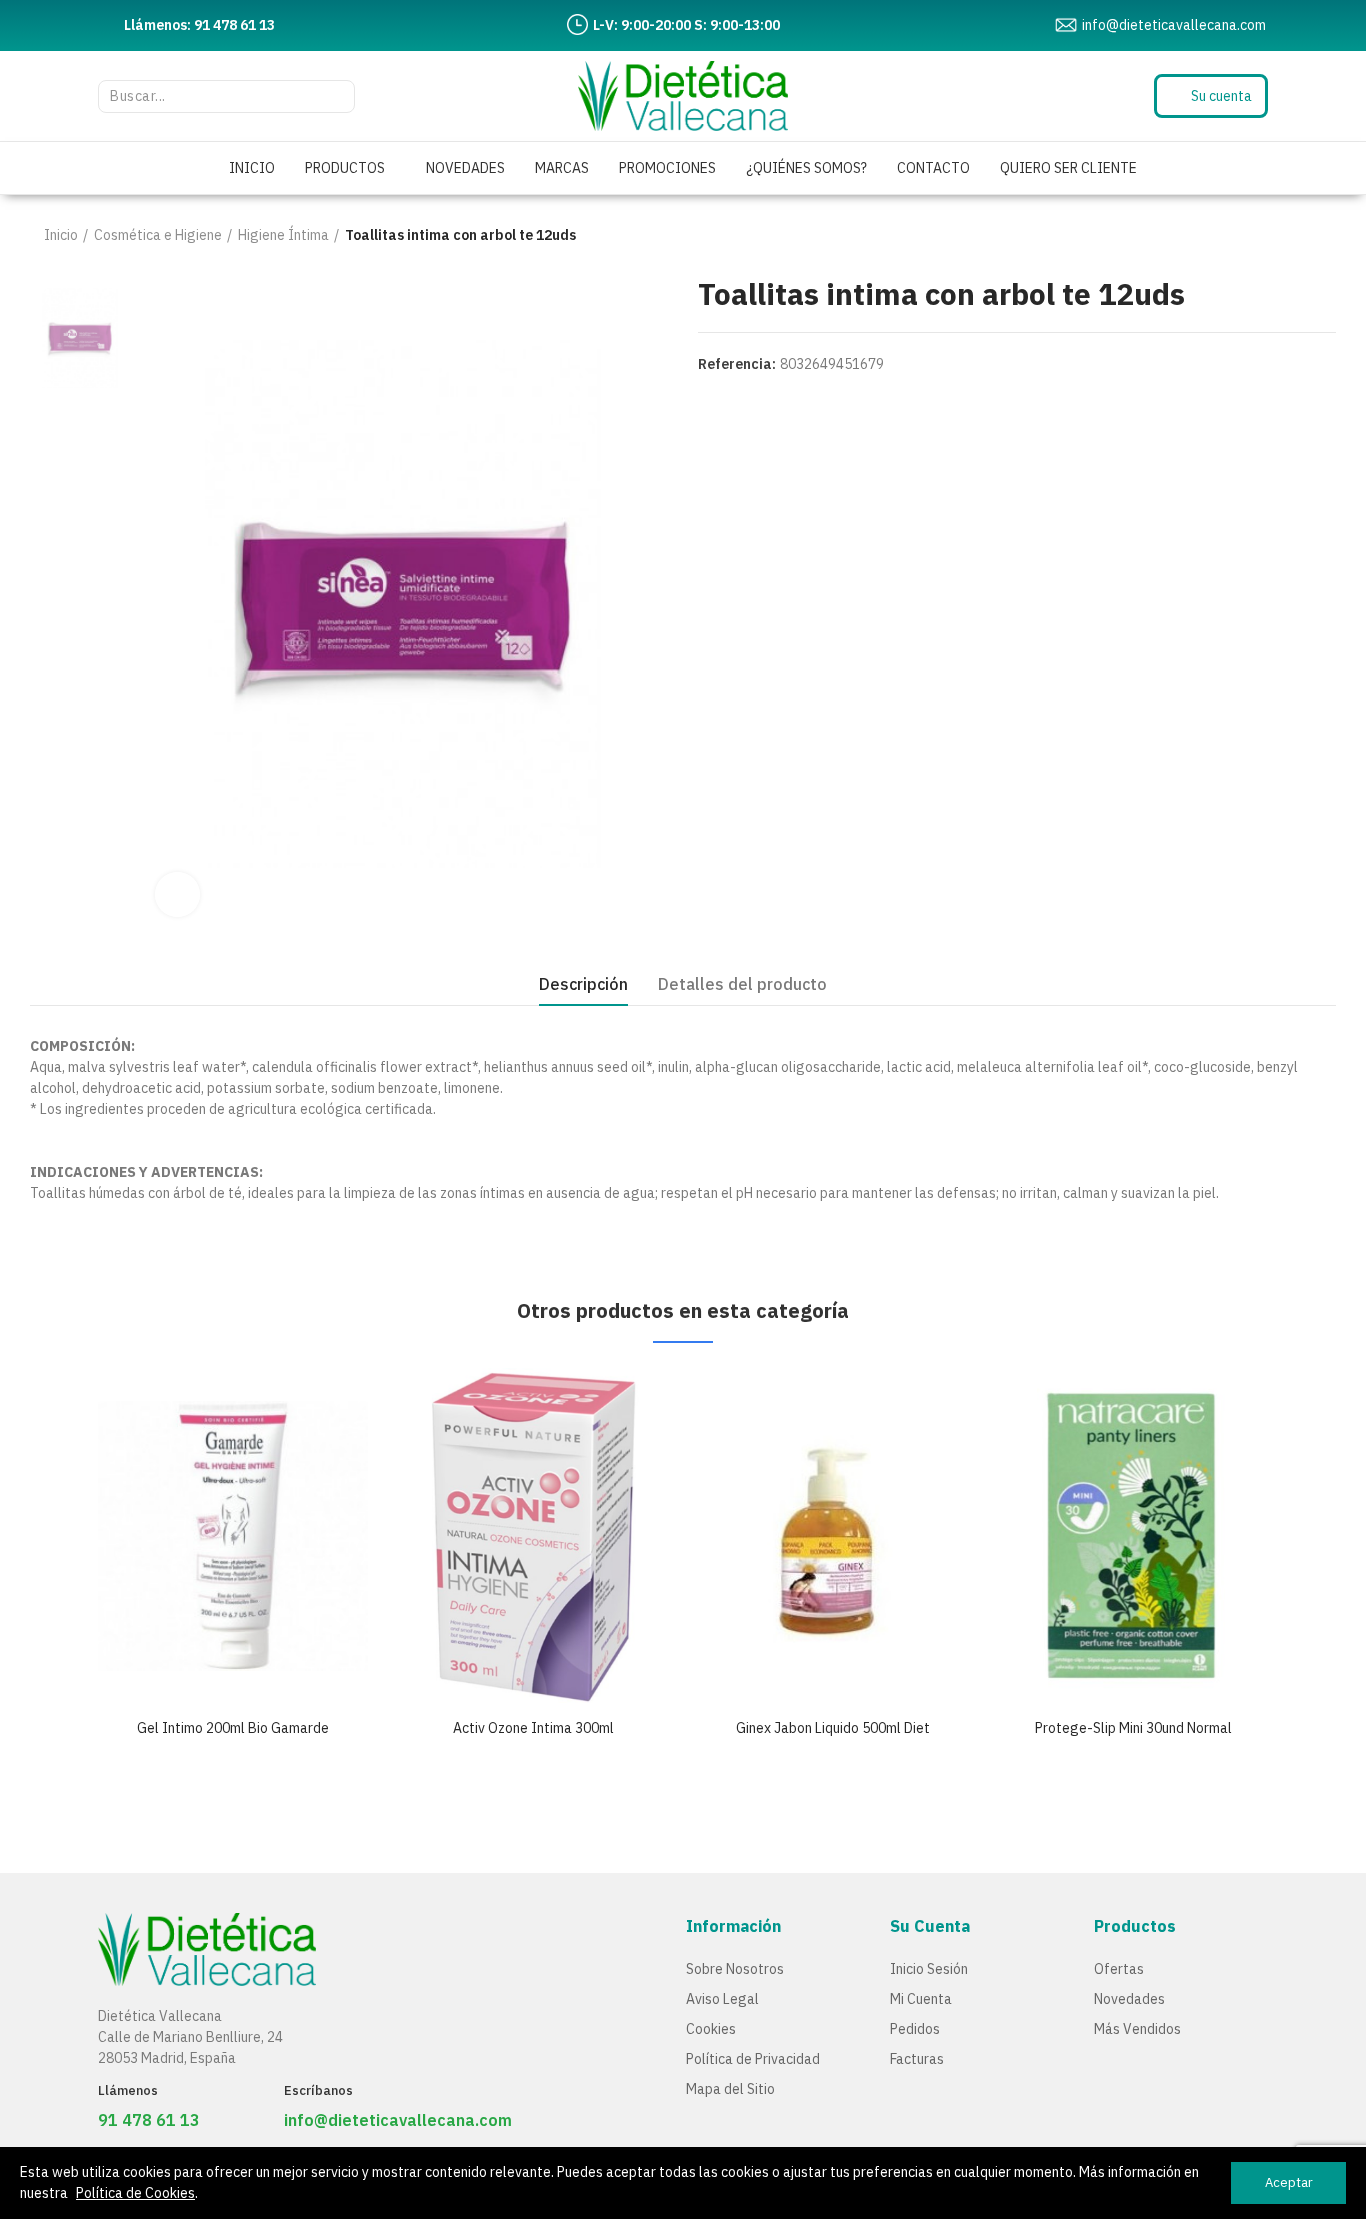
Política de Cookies (135, 2193)
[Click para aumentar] (177, 894)
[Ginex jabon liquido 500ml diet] (833, 1535)
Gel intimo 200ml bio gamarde (233, 1728)
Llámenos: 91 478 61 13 (199, 25)
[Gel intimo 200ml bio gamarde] (233, 1535)
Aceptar (1289, 2182)
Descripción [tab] (583, 984)
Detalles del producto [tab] (742, 984)
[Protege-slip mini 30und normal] (1133, 1535)
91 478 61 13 (149, 2120)
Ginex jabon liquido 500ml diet (833, 1728)
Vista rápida (318, 1403)
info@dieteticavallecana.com (398, 2120)
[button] (43, 1626)
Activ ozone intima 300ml (533, 1728)
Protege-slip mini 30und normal (1133, 1728)
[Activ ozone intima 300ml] (533, 1535)
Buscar (330, 96)
